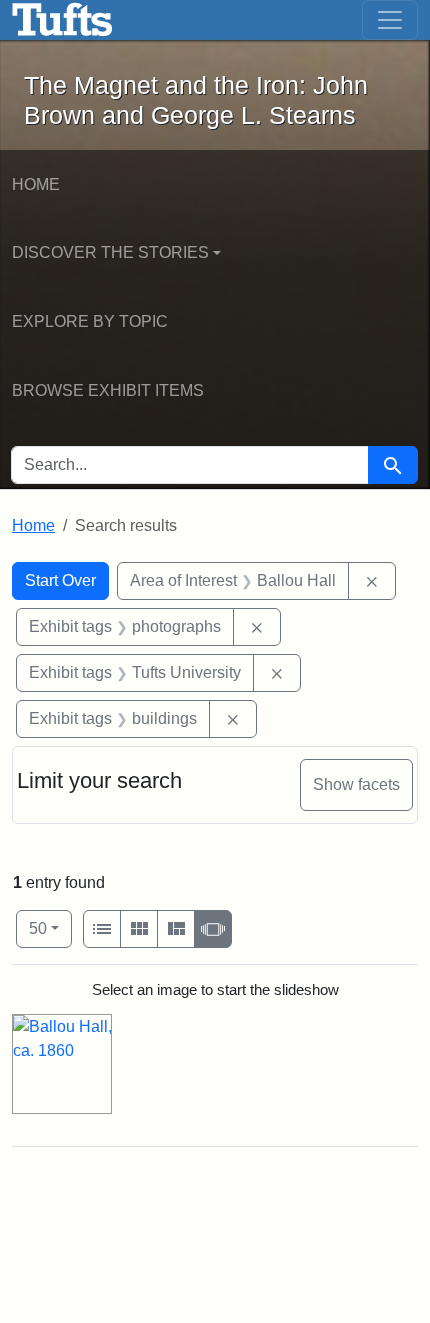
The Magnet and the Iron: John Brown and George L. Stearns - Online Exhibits (62, 20)
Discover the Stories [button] (110, 252)
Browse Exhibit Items (108, 390)
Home (36, 184)
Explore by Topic (90, 321)
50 (50, 928)
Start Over (60, 580)
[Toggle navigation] (390, 20)
